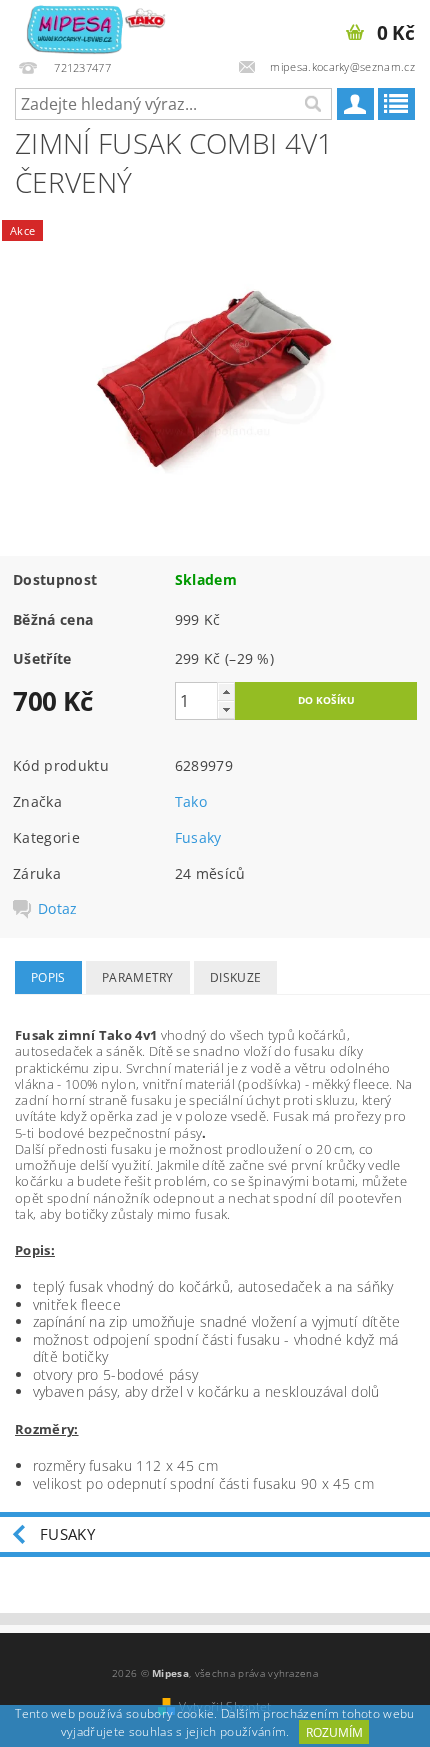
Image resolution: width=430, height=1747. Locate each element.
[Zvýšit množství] (226, 691)
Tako (191, 801)
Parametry (138, 977)
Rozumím (334, 1732)
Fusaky (198, 837)
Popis (48, 977)
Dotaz (58, 909)
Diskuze (235, 977)
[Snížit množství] (226, 709)
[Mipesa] (94, 26)
